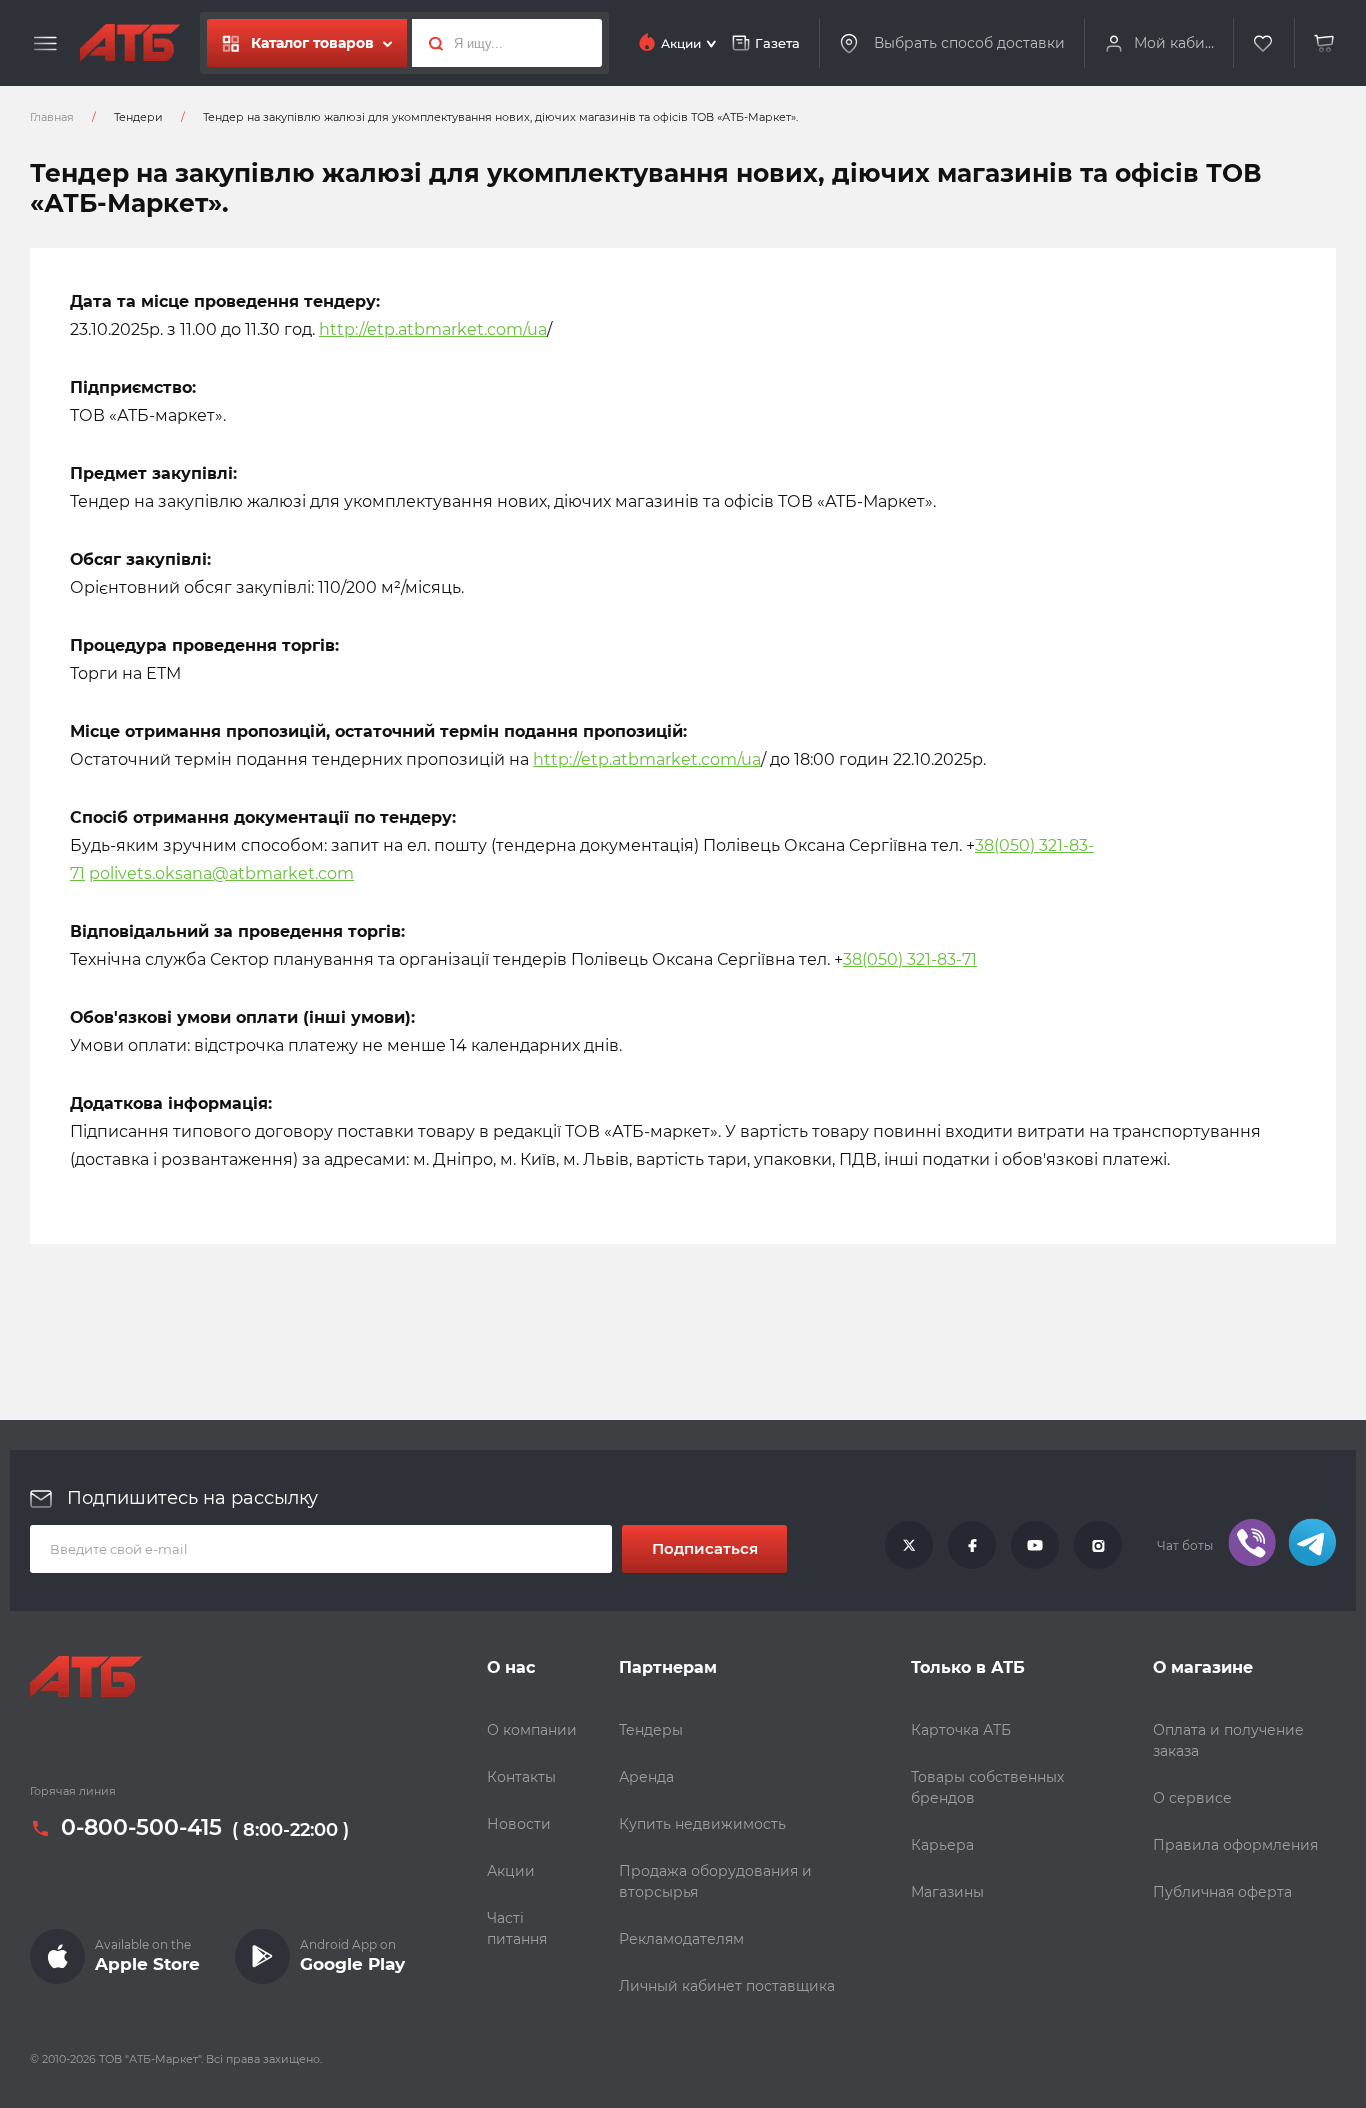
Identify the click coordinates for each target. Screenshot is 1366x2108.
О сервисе (1192, 1798)
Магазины (947, 1892)
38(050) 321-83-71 (910, 959)
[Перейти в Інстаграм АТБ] (1098, 1546)
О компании (532, 1730)
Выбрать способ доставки (969, 42)
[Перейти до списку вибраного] (1264, 43)
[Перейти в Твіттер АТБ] (909, 1546)
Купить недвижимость (702, 1824)
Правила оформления (1235, 1845)
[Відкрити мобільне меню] (45, 44)
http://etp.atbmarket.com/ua (433, 329)
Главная (52, 117)
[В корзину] (1325, 43)
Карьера (942, 1845)
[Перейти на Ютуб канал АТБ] (1035, 1546)
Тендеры (651, 1730)
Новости (519, 1824)
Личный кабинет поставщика (727, 1986)
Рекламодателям (681, 1939)
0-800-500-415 (141, 1828)
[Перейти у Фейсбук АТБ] (972, 1546)
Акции (511, 1871)
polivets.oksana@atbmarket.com (221, 873)
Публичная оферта (1222, 1892)
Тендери (138, 117)
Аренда (646, 1777)
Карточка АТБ (961, 1730)
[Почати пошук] (430, 43)
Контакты (521, 1777)
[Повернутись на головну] (130, 43)
